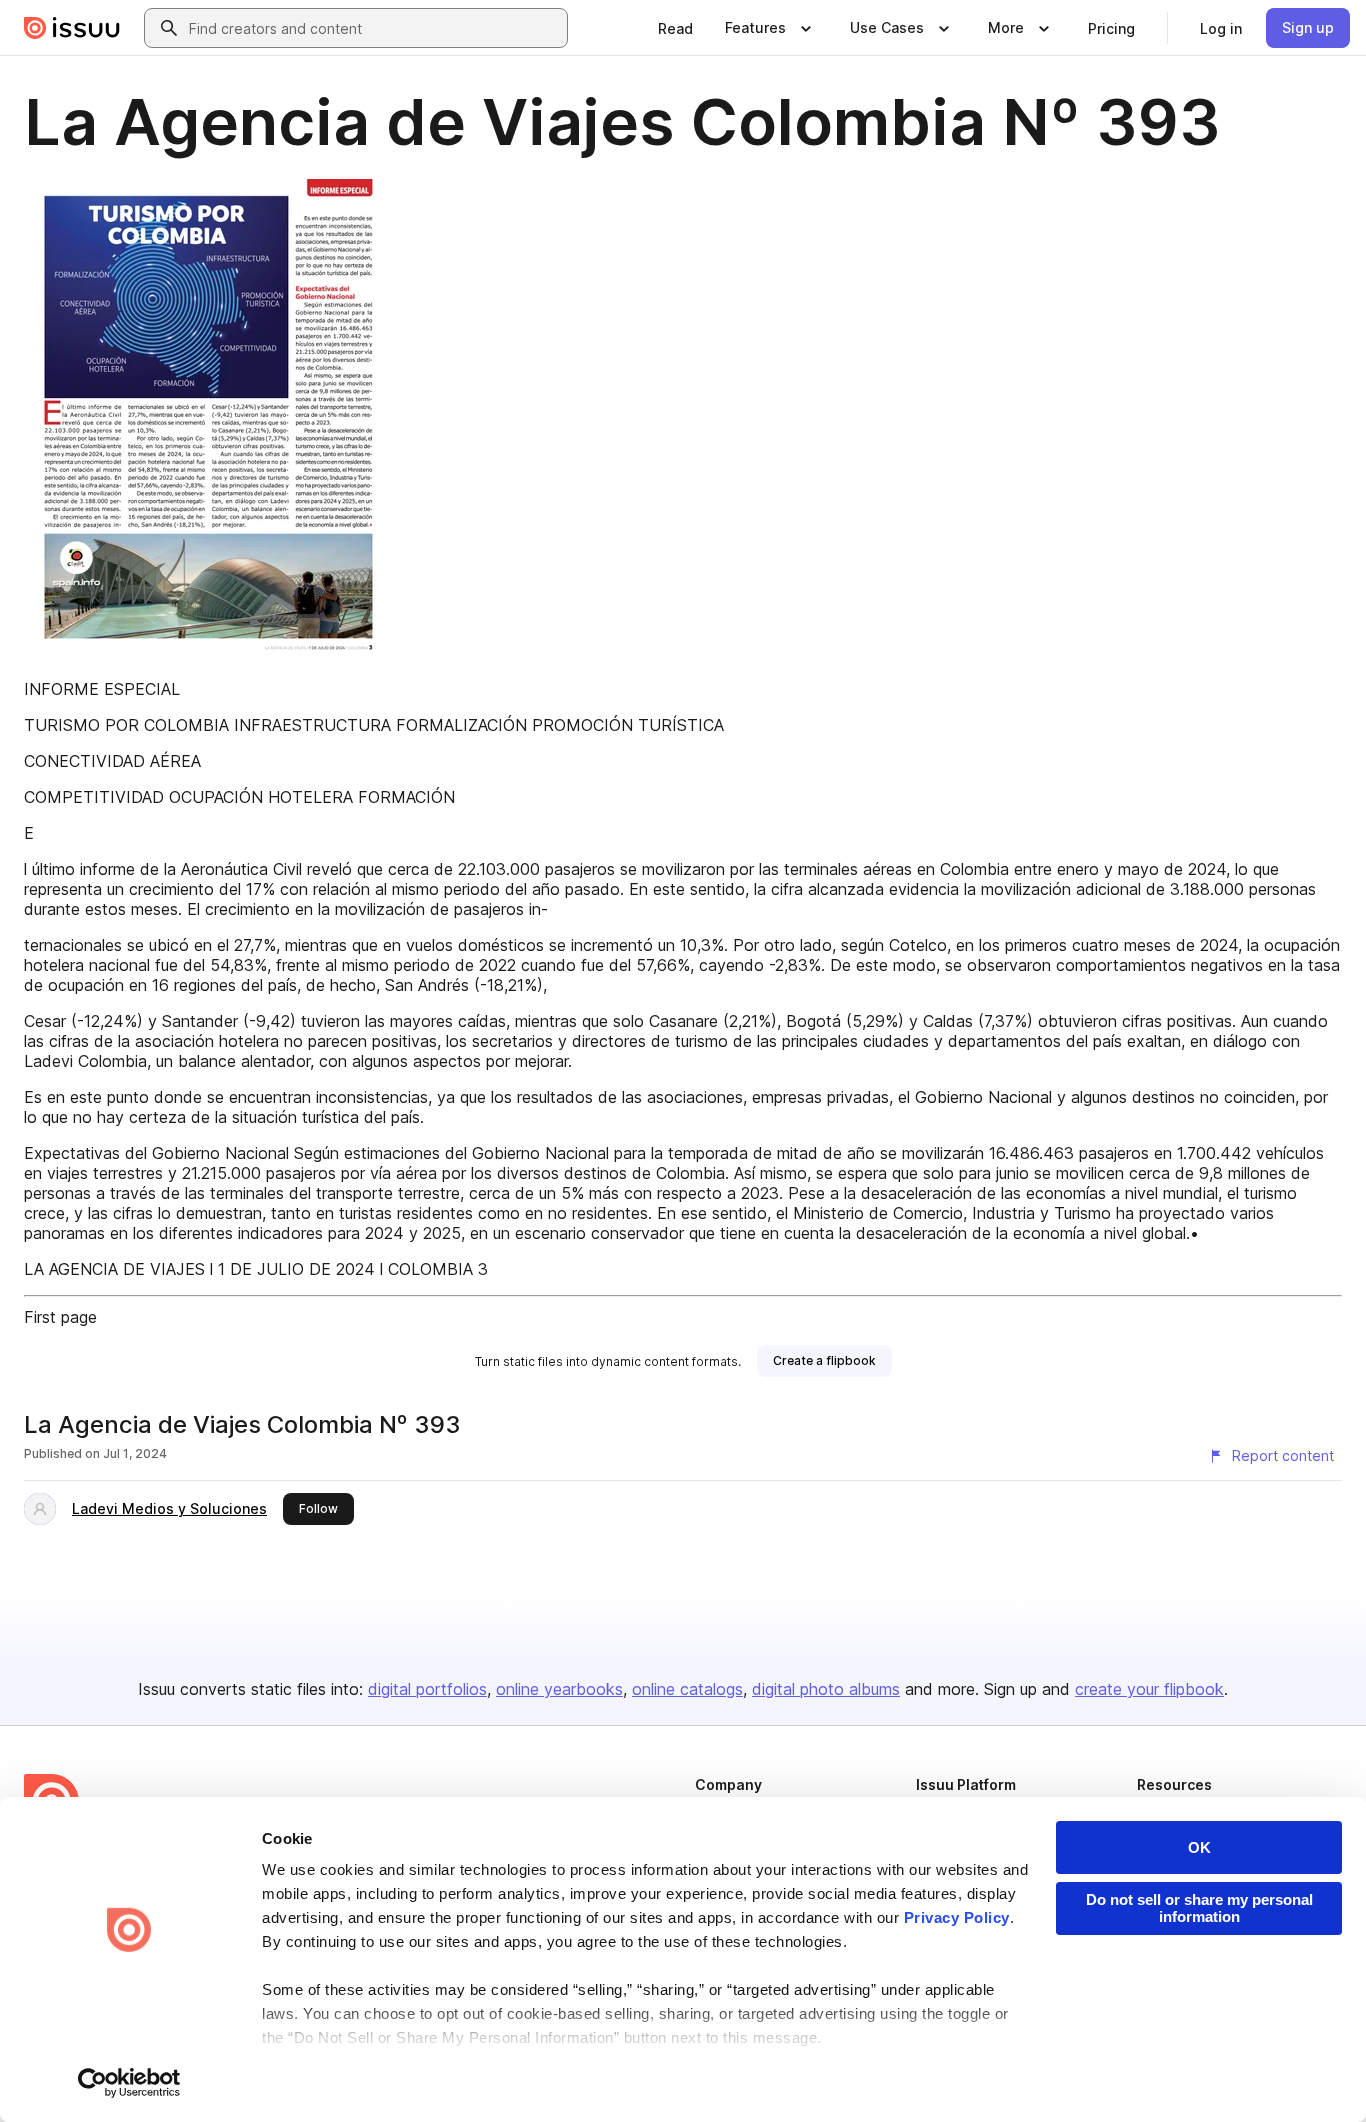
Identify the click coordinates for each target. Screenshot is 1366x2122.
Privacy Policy (957, 1917)
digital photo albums (826, 1689)
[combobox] (374, 28)
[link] (675, 28)
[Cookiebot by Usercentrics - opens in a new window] (129, 2083)
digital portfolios (427, 1689)
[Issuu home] (72, 28)
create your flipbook (1149, 1689)
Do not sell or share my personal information (1199, 1908)
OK (1199, 1847)
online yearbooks (559, 1689)
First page (60, 1317)
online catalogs (687, 1689)
